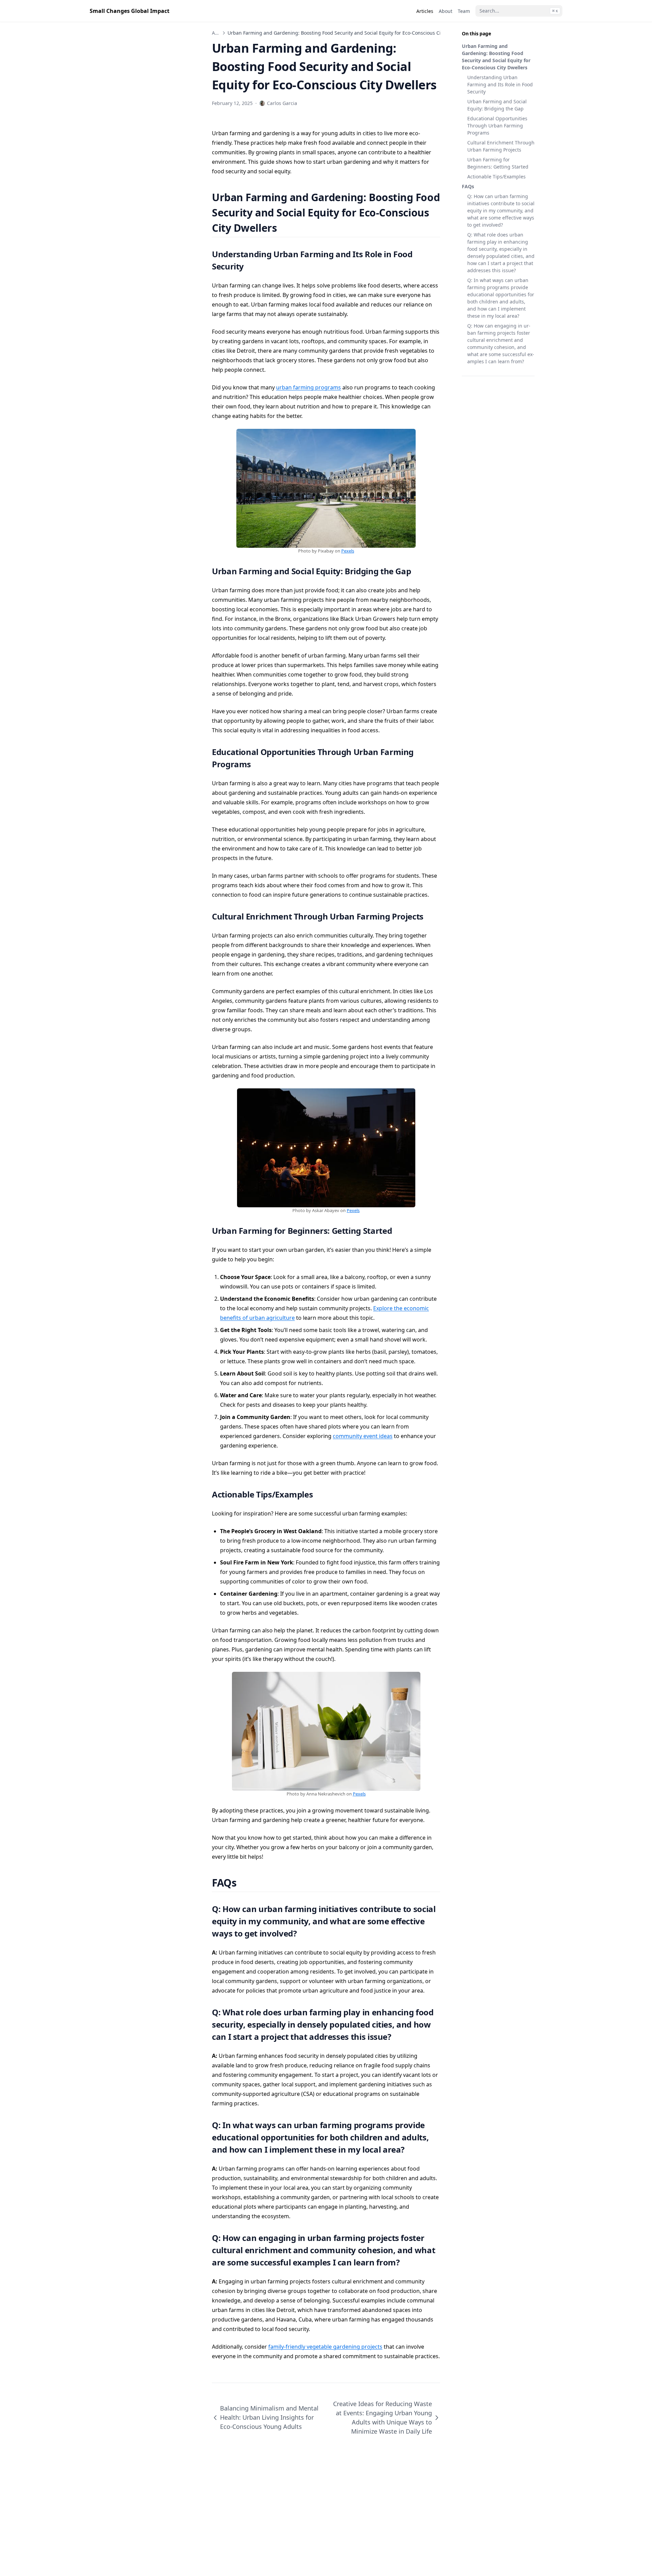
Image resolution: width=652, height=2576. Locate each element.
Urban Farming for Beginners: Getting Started (498, 163)
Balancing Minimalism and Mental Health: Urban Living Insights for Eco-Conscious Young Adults (269, 2417)
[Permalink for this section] (285, 228)
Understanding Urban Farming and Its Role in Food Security (500, 84)
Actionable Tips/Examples (496, 177)
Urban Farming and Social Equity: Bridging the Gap (497, 105)
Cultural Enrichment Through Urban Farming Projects (501, 146)
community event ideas (363, 1436)
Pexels (348, 551)
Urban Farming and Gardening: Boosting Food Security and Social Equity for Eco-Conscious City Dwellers (496, 57)
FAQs (468, 186)
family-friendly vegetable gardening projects (325, 2347)
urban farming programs (309, 387)
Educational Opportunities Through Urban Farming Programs (497, 126)
